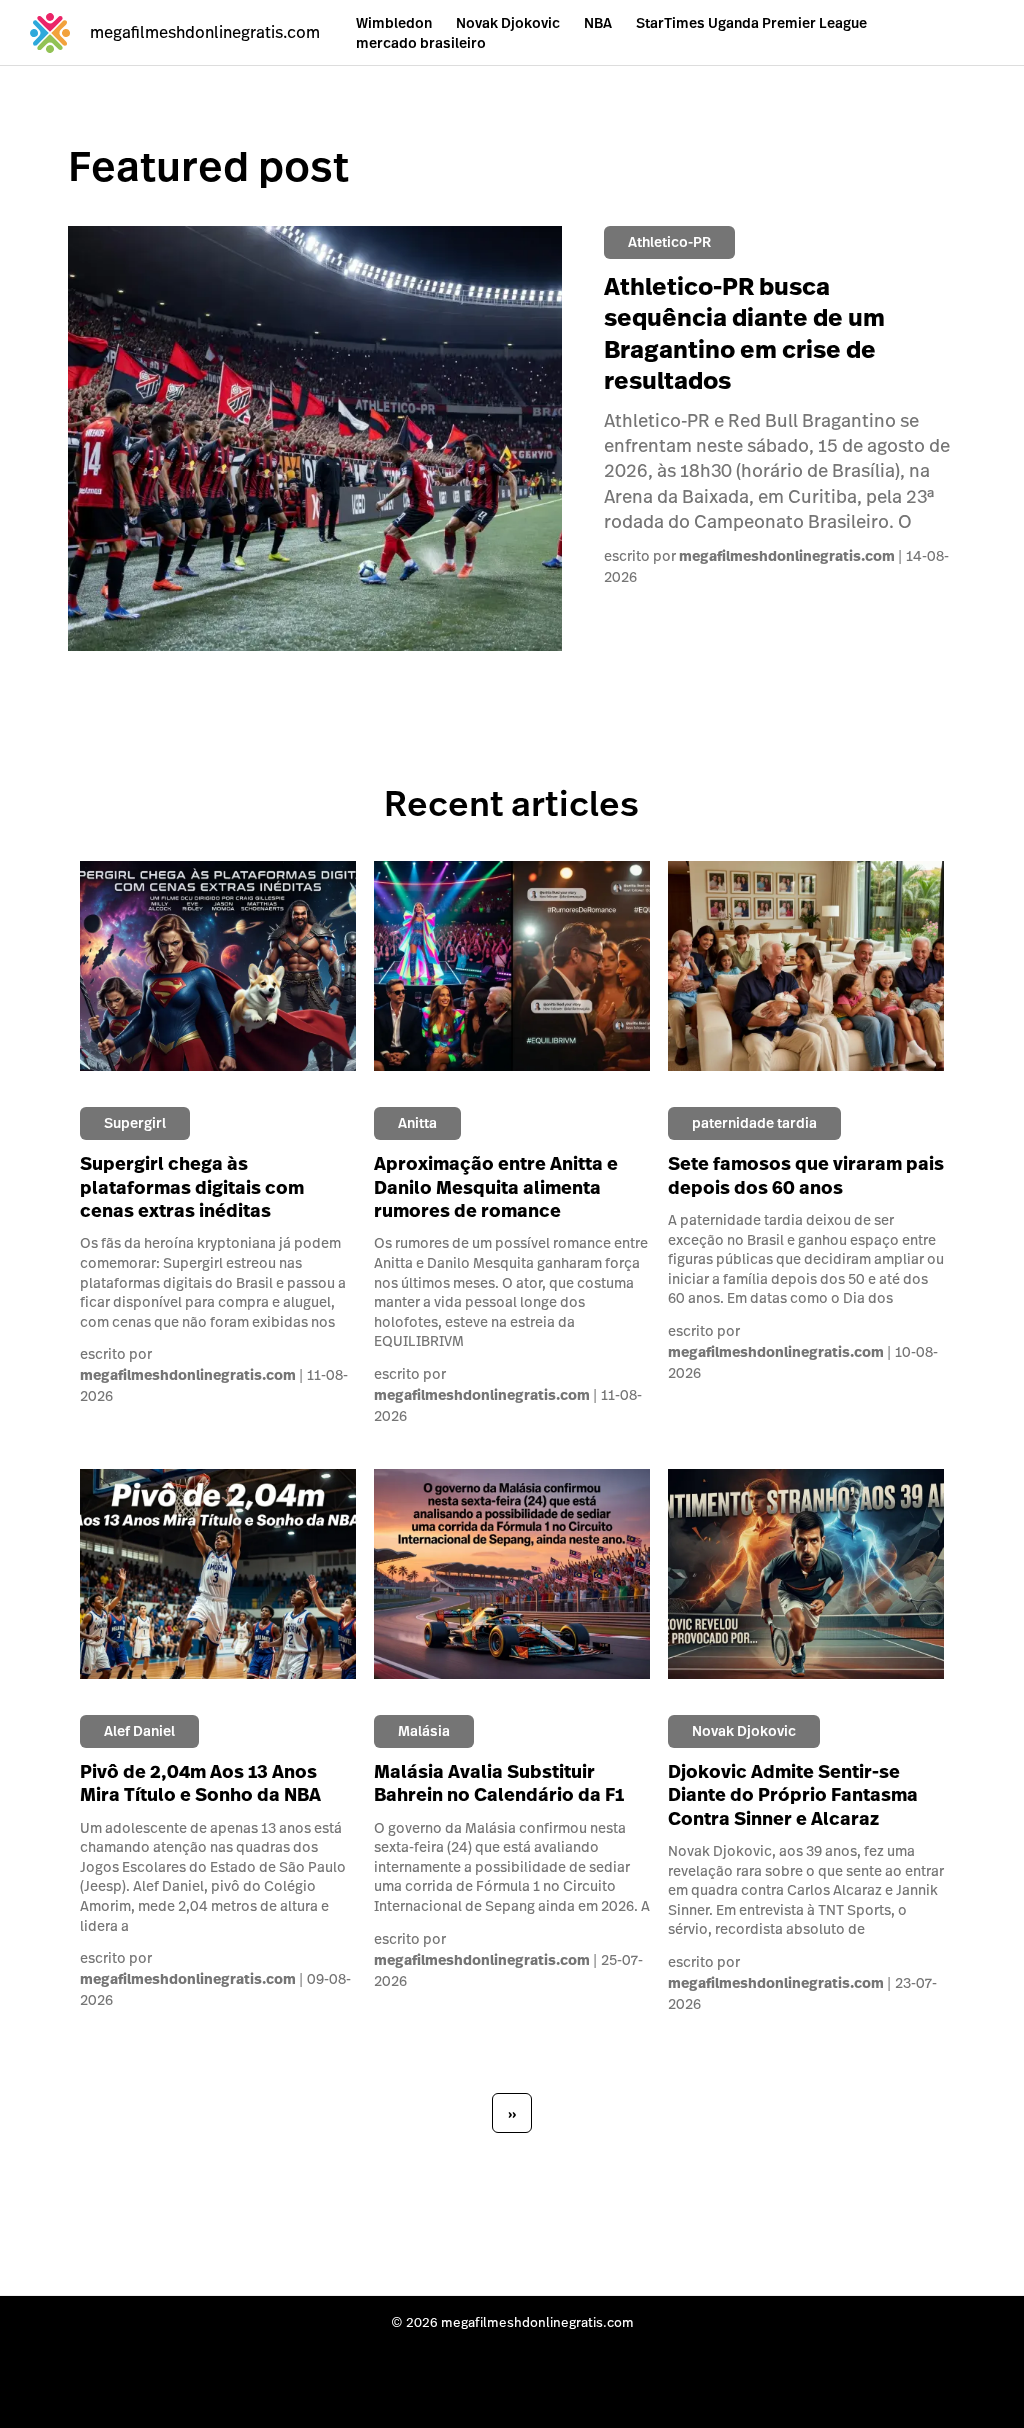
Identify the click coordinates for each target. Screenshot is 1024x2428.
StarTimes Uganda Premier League (751, 23)
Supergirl (135, 1123)
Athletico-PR (669, 242)
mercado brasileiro (421, 43)
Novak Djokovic (508, 23)
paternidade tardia (754, 1123)
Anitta (417, 1123)
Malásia (424, 1731)
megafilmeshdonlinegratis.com (787, 556)
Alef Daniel (139, 1731)
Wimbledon (394, 23)
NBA (598, 23)
